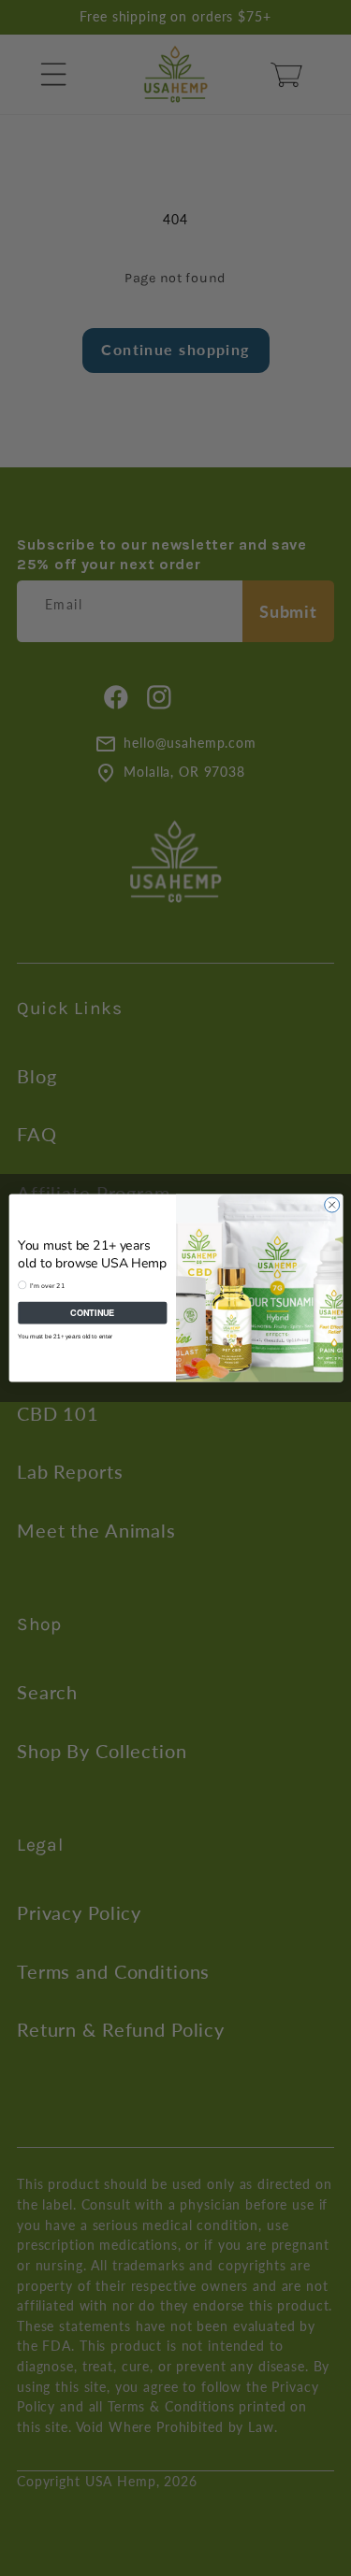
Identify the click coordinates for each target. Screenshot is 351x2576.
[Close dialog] (331, 1205)
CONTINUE (92, 1313)
